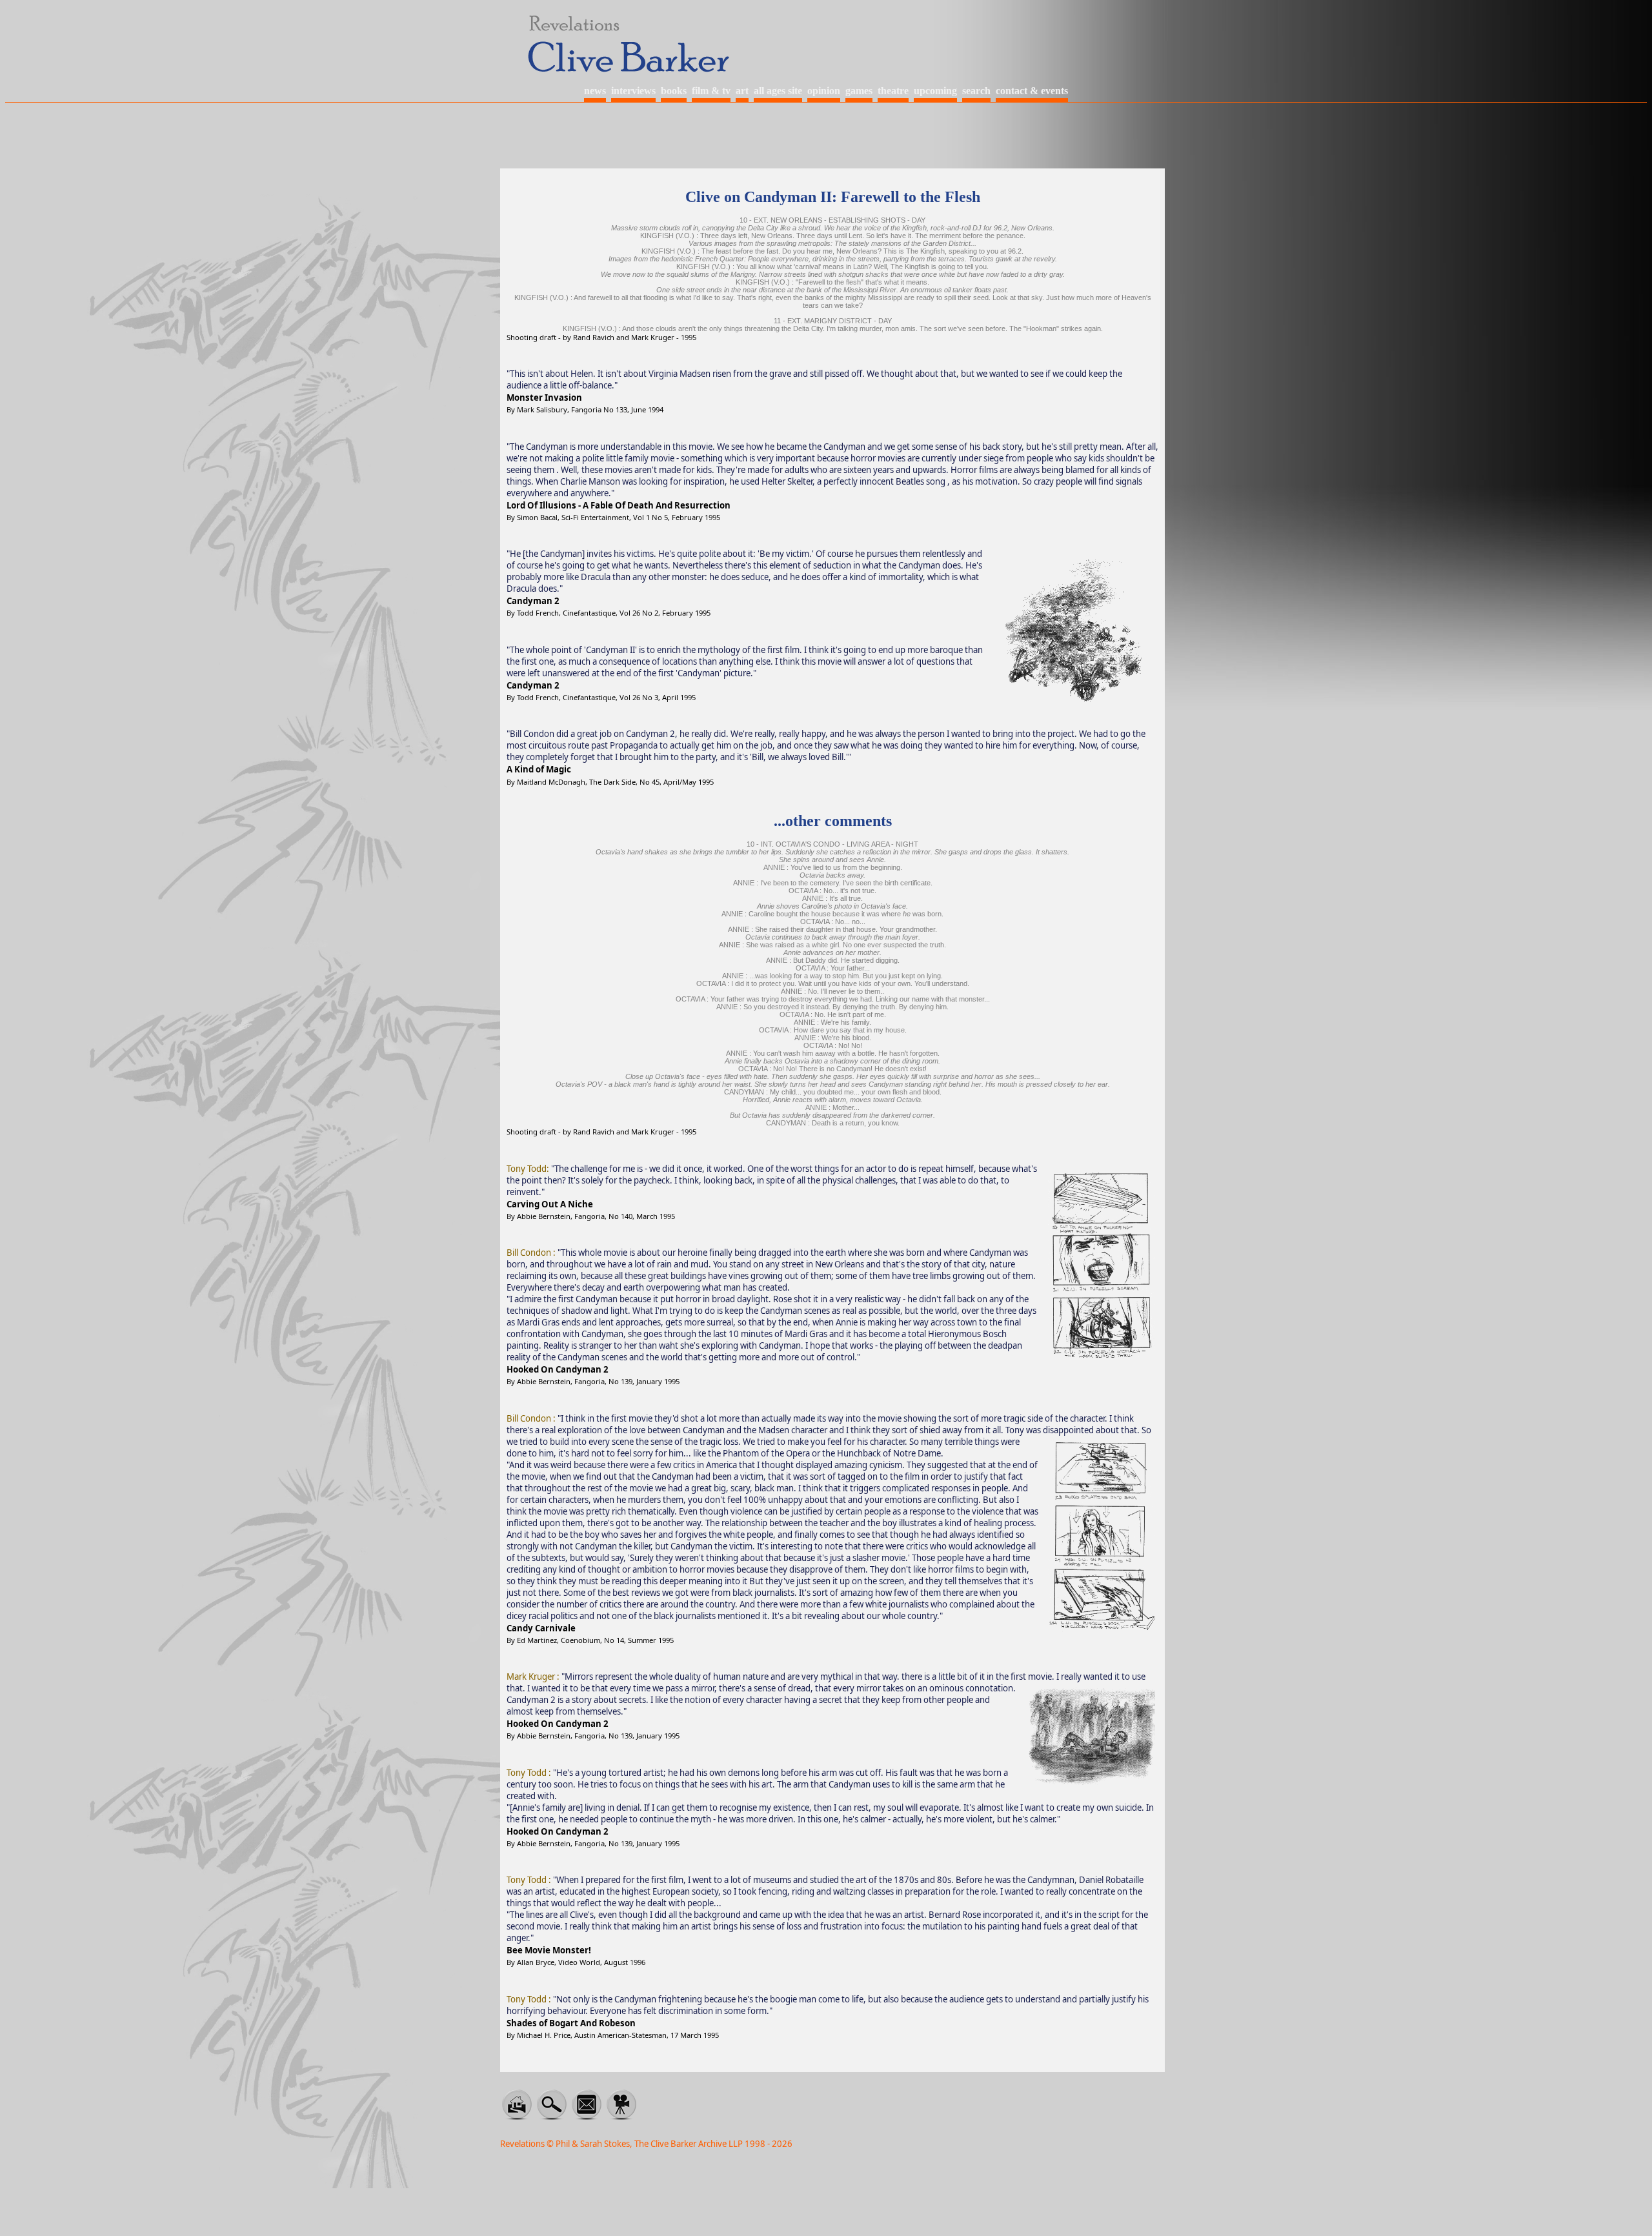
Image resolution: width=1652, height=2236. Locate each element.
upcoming (935, 91)
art (742, 91)
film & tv (711, 91)
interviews (633, 91)
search (976, 91)
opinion (824, 91)
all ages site (778, 91)
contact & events (1032, 91)
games (859, 91)
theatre (893, 91)
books (674, 91)
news (595, 91)
